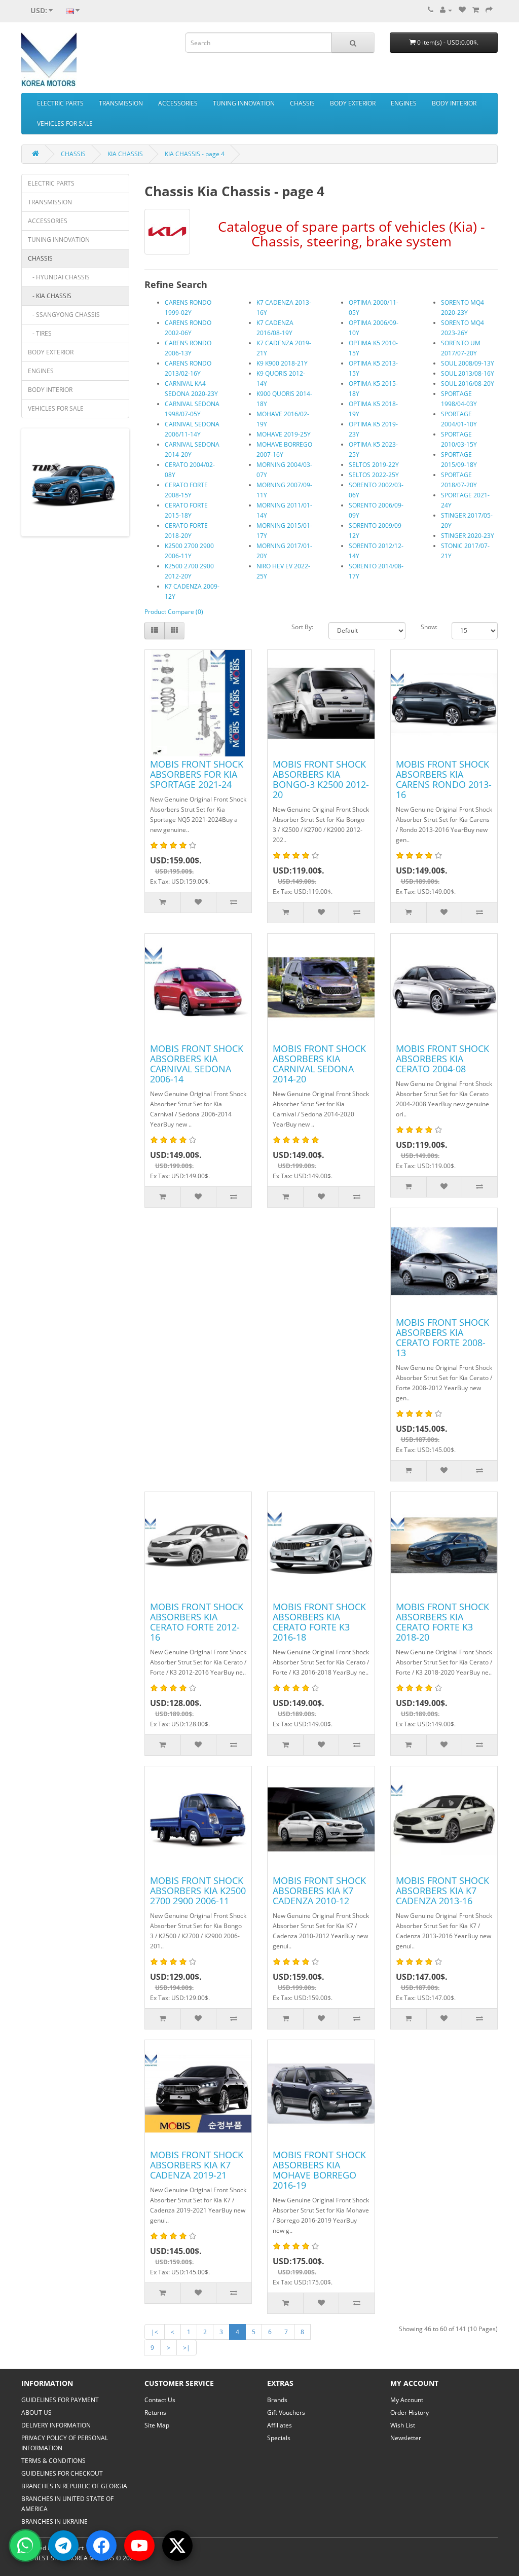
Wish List (403, 2425)
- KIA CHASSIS (50, 296)
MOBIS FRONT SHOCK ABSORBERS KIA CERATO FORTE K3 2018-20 (442, 1622)
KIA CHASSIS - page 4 (195, 154)
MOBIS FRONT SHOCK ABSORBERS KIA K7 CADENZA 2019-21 (197, 2165)
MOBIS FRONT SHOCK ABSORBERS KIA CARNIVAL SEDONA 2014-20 (319, 1064)
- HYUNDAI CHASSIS (59, 277)
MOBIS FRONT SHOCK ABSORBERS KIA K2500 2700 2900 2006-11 (198, 1891)
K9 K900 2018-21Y (282, 363)
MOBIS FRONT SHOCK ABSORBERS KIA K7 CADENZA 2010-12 (319, 1891)
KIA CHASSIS (125, 154)
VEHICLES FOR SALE (65, 123)
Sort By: (302, 627)
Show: (429, 627)
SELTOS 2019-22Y (374, 465)
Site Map (157, 2425)
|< (155, 2332)
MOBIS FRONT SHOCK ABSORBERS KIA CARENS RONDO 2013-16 (444, 779)
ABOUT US (36, 2412)
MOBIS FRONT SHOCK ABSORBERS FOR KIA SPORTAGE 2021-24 (197, 774)
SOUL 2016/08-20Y (468, 384)
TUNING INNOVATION (244, 103)
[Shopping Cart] (476, 10)
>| (187, 2348)
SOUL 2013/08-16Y (468, 373)
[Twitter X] (177, 2546)
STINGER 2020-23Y (468, 536)
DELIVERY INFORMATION (56, 2425)
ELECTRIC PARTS (60, 103)
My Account (407, 2400)
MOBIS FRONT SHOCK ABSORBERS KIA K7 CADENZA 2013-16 (442, 1891)
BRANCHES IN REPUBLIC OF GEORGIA (74, 2486)
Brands (277, 2400)
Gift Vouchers (286, 2412)
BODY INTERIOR (454, 103)
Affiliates (280, 2425)
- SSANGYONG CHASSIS (64, 315)
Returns (155, 2412)
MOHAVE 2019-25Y (284, 434)
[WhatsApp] (25, 2546)
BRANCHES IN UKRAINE (54, 2521)
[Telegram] (63, 2546)
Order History (410, 2412)
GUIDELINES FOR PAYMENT (60, 2400)
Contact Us (160, 2400)
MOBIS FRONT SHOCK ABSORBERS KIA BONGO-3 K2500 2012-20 (321, 779)
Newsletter (406, 2438)
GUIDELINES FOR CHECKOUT (62, 2473)
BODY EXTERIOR (353, 103)
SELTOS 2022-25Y (374, 475)
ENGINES (404, 103)
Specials (279, 2438)
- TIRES (40, 333)
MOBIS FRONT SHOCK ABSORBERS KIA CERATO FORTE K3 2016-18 (319, 1622)
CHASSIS (302, 103)
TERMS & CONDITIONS (53, 2461)
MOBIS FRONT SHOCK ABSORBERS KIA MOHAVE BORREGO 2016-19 (319, 2170)
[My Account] (446, 10)
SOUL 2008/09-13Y (468, 363)
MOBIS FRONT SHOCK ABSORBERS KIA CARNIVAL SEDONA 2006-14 (197, 1064)
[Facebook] (101, 2546)
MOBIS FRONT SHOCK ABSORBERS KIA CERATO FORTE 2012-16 (197, 1622)
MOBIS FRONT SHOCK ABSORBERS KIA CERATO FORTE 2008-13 (442, 1337)
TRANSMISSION (121, 103)
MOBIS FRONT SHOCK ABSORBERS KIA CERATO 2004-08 (442, 1059)
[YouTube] (139, 2546)
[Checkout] (489, 10)
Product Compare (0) (174, 612)
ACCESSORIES (178, 103)
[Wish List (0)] (462, 10)
